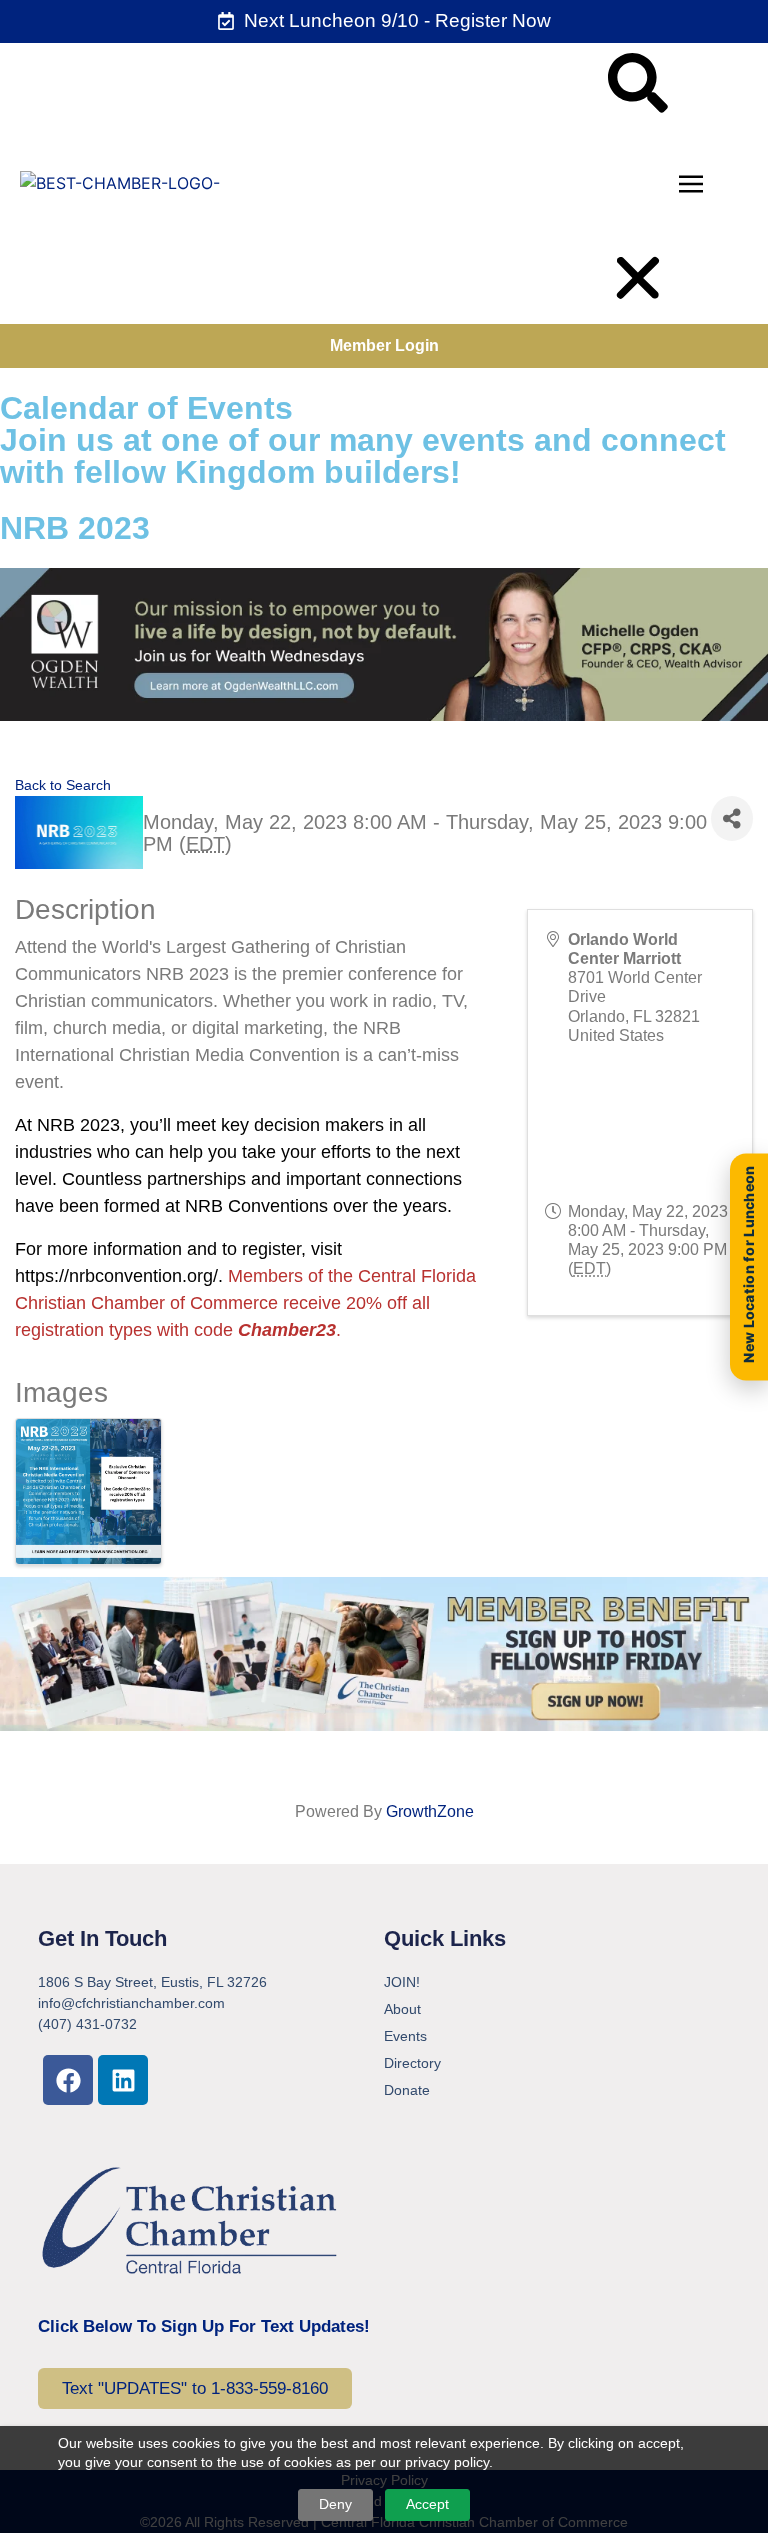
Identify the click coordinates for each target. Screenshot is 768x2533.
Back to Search (63, 785)
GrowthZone (430, 1811)
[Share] (732, 818)
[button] (638, 86)
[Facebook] (68, 2080)
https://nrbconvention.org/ (116, 1276)
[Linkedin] (123, 2080)
